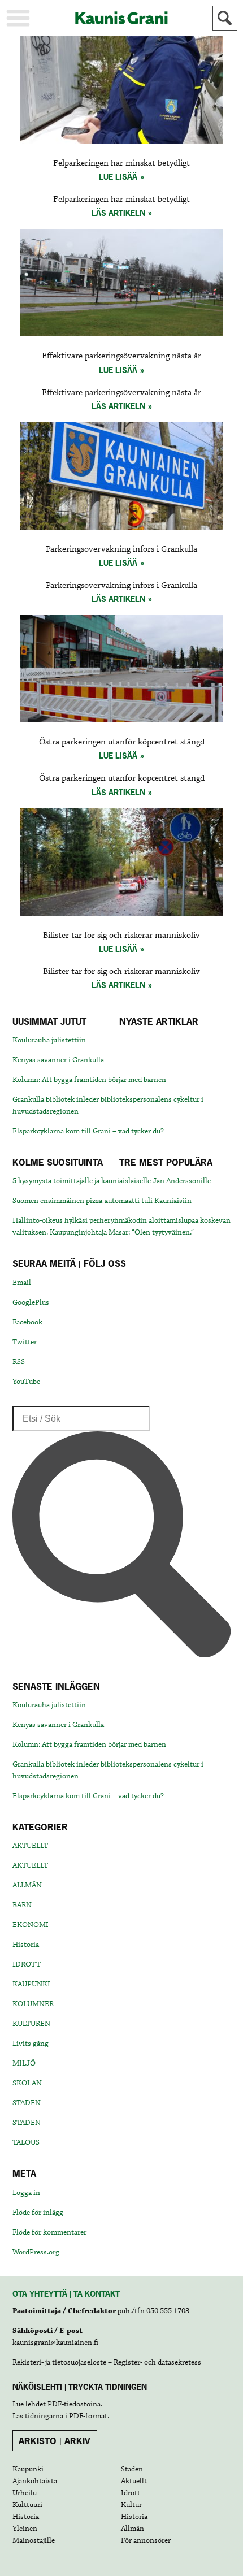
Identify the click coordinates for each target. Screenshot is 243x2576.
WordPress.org (36, 2252)
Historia (26, 1945)
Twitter (25, 1342)
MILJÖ (24, 2063)
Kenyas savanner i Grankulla (58, 1060)
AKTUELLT (30, 1846)
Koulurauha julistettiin (49, 1040)
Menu (18, 18)
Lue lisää (118, 177)
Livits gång (31, 2044)
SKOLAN (27, 2083)
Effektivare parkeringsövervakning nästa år (121, 356)
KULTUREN (31, 2024)
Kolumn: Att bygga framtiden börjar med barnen (89, 1080)
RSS (19, 1362)
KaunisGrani (121, 18)
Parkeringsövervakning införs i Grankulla (121, 549)
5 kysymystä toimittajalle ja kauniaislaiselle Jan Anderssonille (112, 1181)
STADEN (27, 2103)
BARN (22, 1905)
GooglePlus (31, 1302)
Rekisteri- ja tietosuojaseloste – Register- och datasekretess (107, 2362)
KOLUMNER (33, 2004)
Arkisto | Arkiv (55, 2441)
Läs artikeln (118, 213)
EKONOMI (31, 1925)
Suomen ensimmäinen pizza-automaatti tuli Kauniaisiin (102, 1201)
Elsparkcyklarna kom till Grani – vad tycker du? (88, 1131)
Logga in (26, 2193)
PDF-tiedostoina (74, 2404)
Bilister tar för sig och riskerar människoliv (121, 936)
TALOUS (26, 2142)
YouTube (26, 1382)
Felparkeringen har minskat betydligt (121, 163)
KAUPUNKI (31, 1984)
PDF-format (88, 2416)
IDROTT (27, 1964)
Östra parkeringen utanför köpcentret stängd (122, 742)
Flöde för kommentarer (49, 2232)
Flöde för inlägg (38, 2213)
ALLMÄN (27, 1885)
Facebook (27, 1322)
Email (22, 1283)
